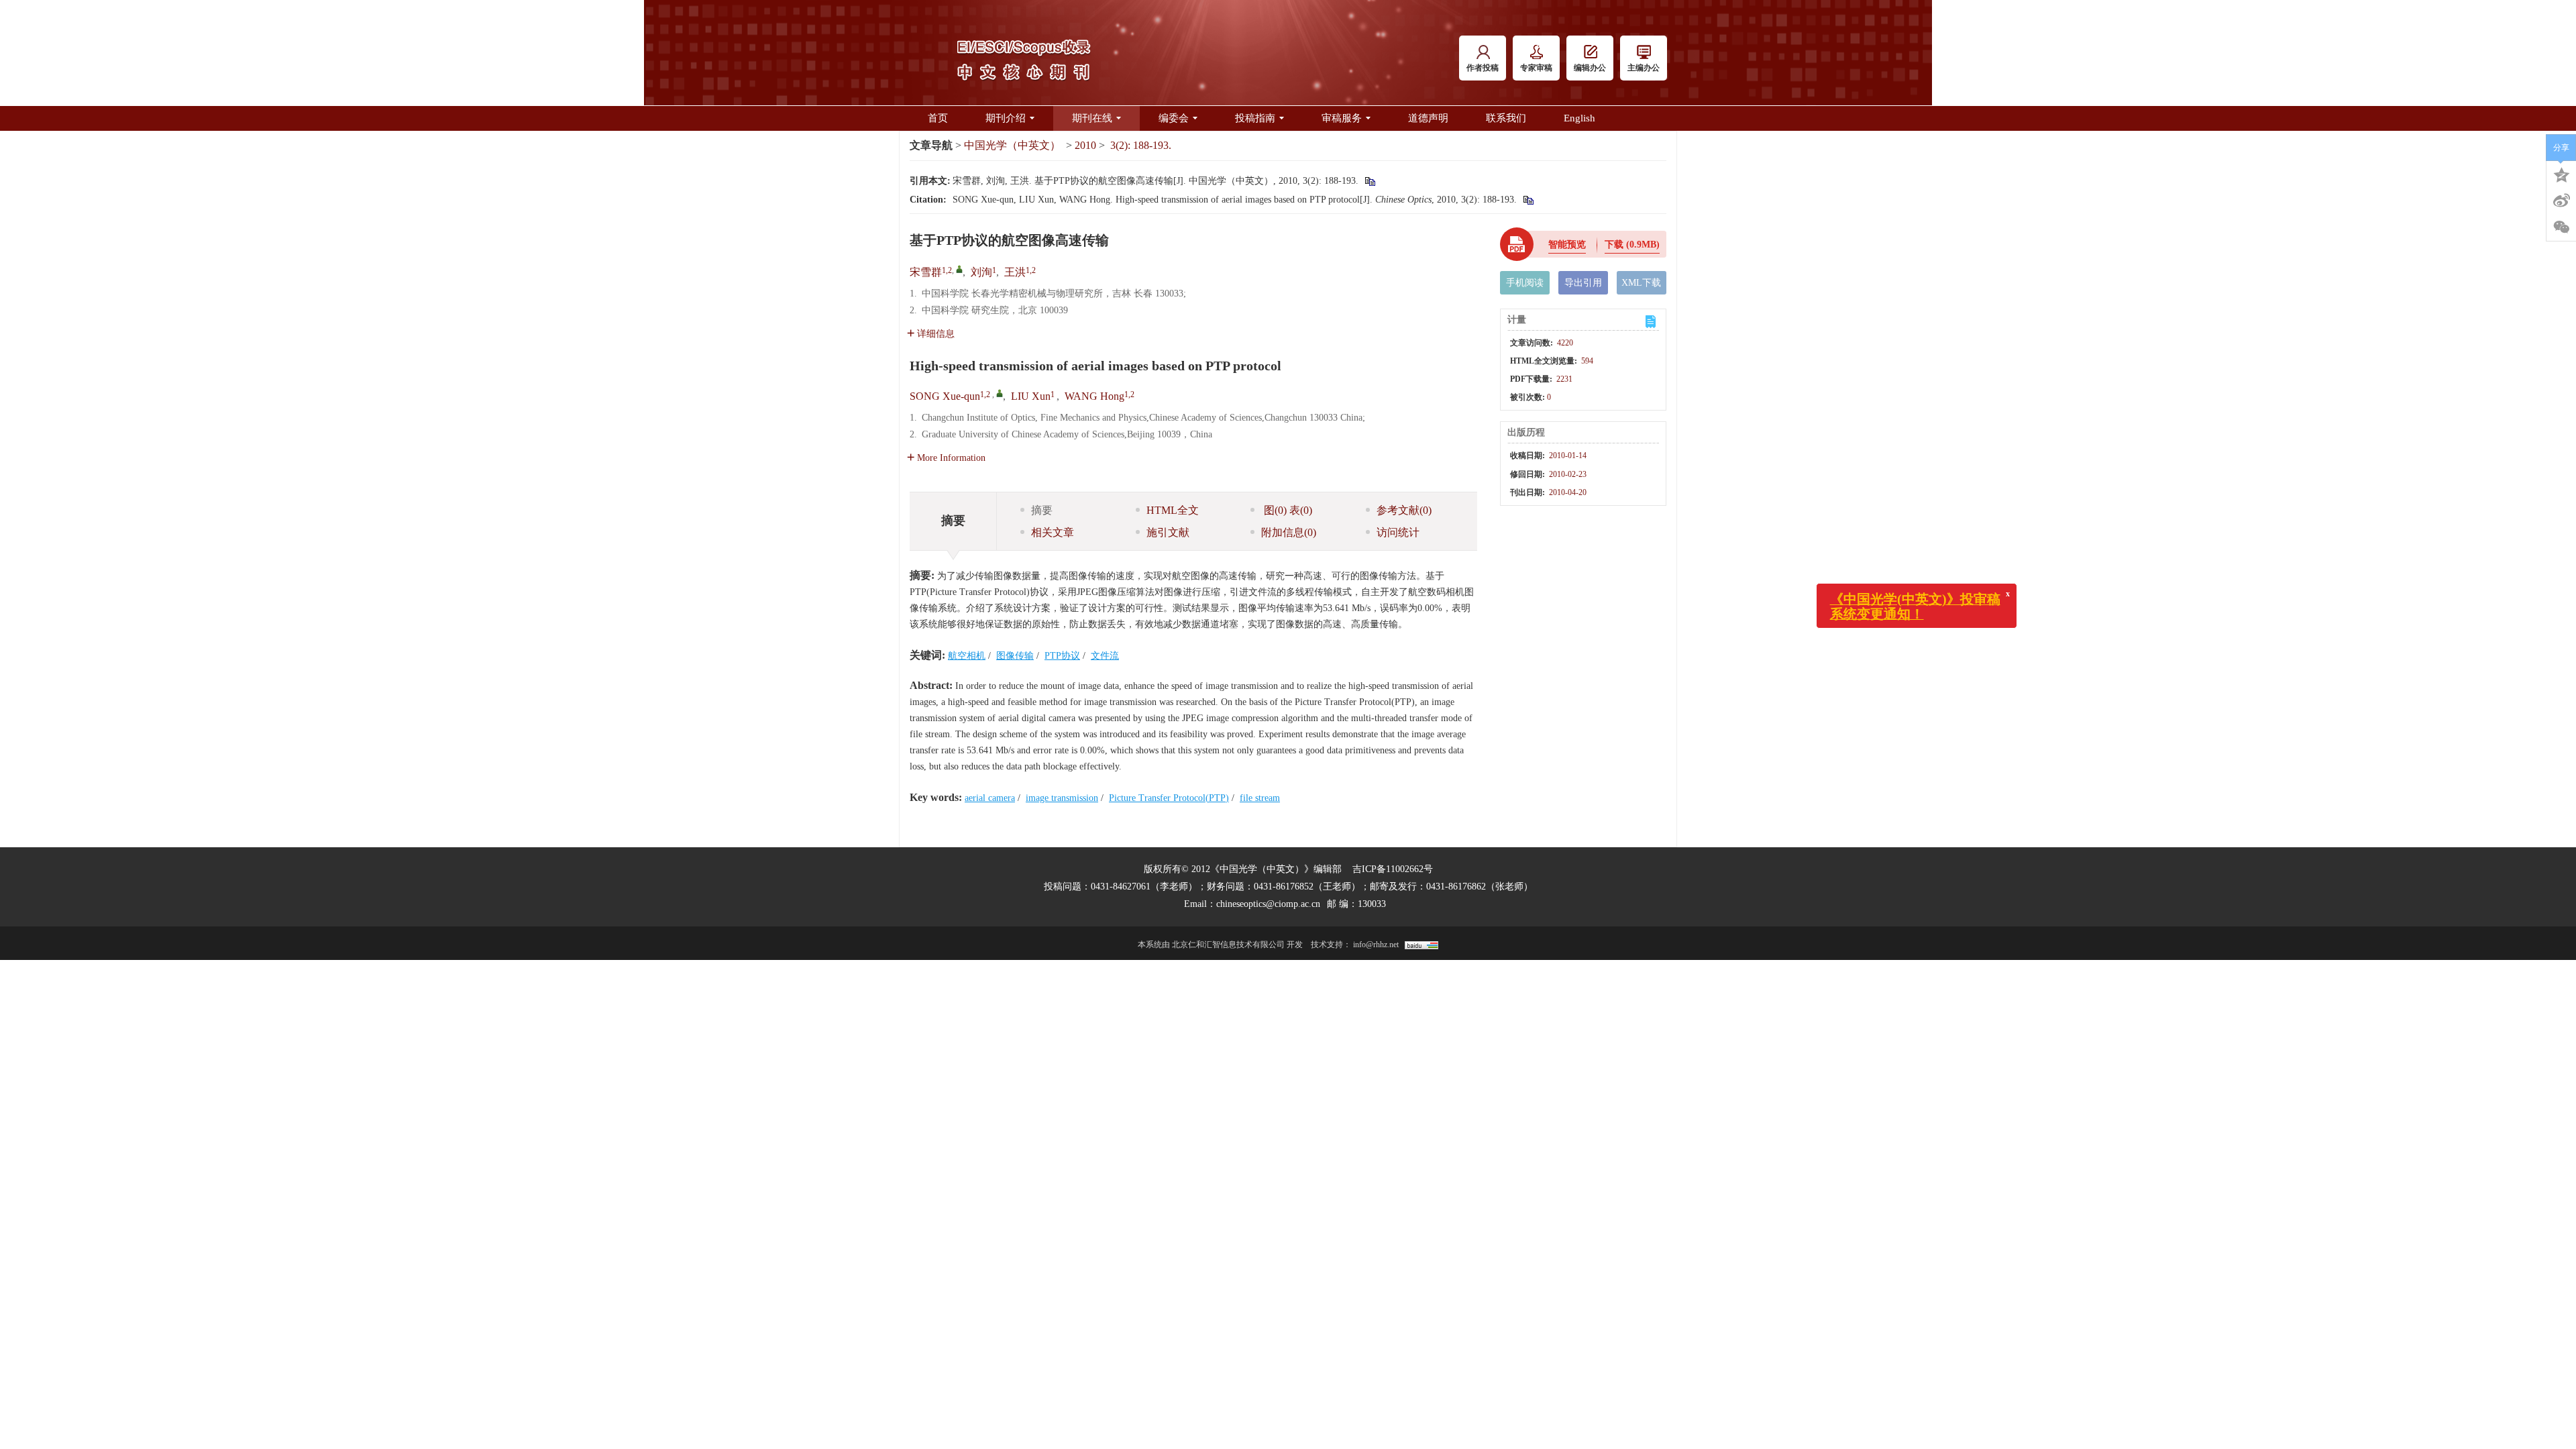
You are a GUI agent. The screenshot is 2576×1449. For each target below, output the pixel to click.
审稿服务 (1342, 118)
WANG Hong (1094, 396)
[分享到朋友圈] (2561, 227)
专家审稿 (1536, 68)
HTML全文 (1173, 510)
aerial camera (990, 798)
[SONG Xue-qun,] (1000, 393)
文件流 (1105, 656)
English (1579, 118)
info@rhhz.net (1376, 945)
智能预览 (1567, 245)
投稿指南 (1255, 118)
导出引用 (1583, 283)
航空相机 (967, 656)
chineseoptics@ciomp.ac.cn (1268, 904)
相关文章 (1053, 532)
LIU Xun (1031, 396)
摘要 (1042, 510)
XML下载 (1641, 283)
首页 (938, 118)
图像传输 (1015, 656)
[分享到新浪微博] (2561, 201)
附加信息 (1289, 532)
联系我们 (1506, 118)
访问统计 (1398, 532)
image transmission (1062, 798)
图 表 (1287, 510)
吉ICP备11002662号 (1393, 869)
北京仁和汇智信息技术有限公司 (1228, 945)
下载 (1632, 245)
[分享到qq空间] (2561, 174)
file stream (1260, 798)
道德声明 (1428, 118)
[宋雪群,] (959, 269)
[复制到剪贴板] (1370, 181)
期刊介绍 (1006, 118)
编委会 (1174, 118)
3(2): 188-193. (1141, 145)
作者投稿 (1483, 68)
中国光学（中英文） (1012, 145)
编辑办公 (1590, 68)
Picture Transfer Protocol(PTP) (1169, 798)
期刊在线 (1092, 118)
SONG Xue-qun (945, 396)
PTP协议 (1062, 656)
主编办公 (1644, 68)
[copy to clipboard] (1528, 200)
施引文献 (1168, 532)
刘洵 (981, 272)
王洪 (1015, 272)
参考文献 (1404, 510)
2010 (1085, 145)
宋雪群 (926, 272)
